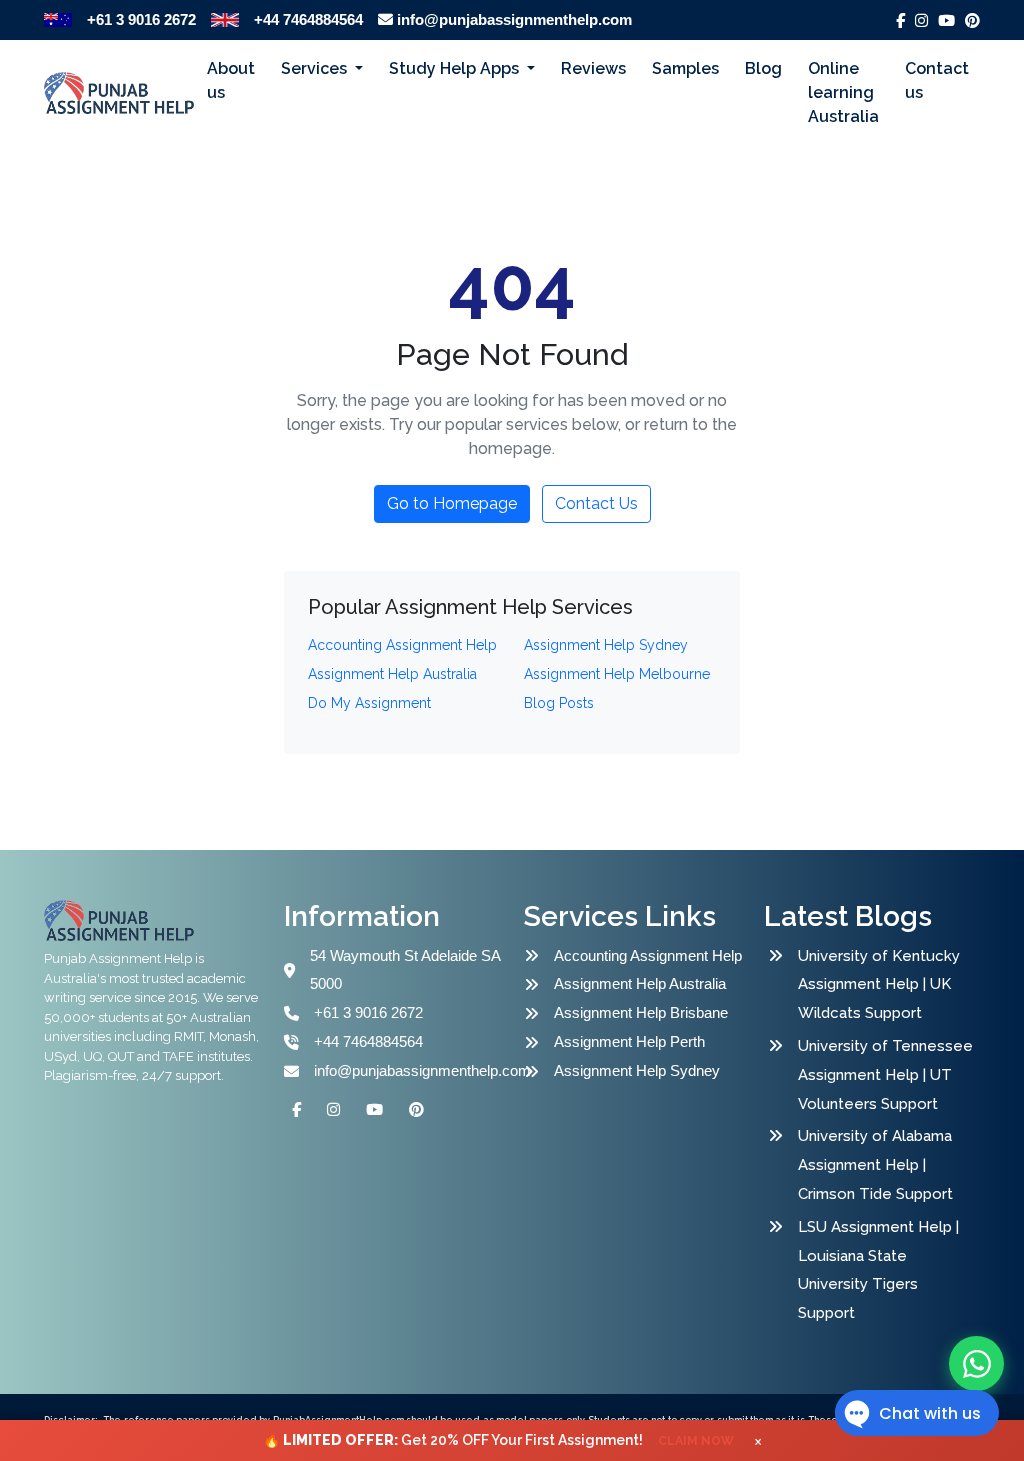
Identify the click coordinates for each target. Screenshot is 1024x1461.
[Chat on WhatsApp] (976, 1363)
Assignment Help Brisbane (641, 1012)
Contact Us (596, 503)
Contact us (937, 80)
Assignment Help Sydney (637, 1070)
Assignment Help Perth (629, 1041)
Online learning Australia (843, 92)
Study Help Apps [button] (456, 68)
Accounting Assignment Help (648, 955)
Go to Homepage (452, 503)
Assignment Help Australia (640, 983)
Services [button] (316, 68)
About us (231, 80)
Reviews (593, 68)
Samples (685, 68)
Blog (763, 68)
